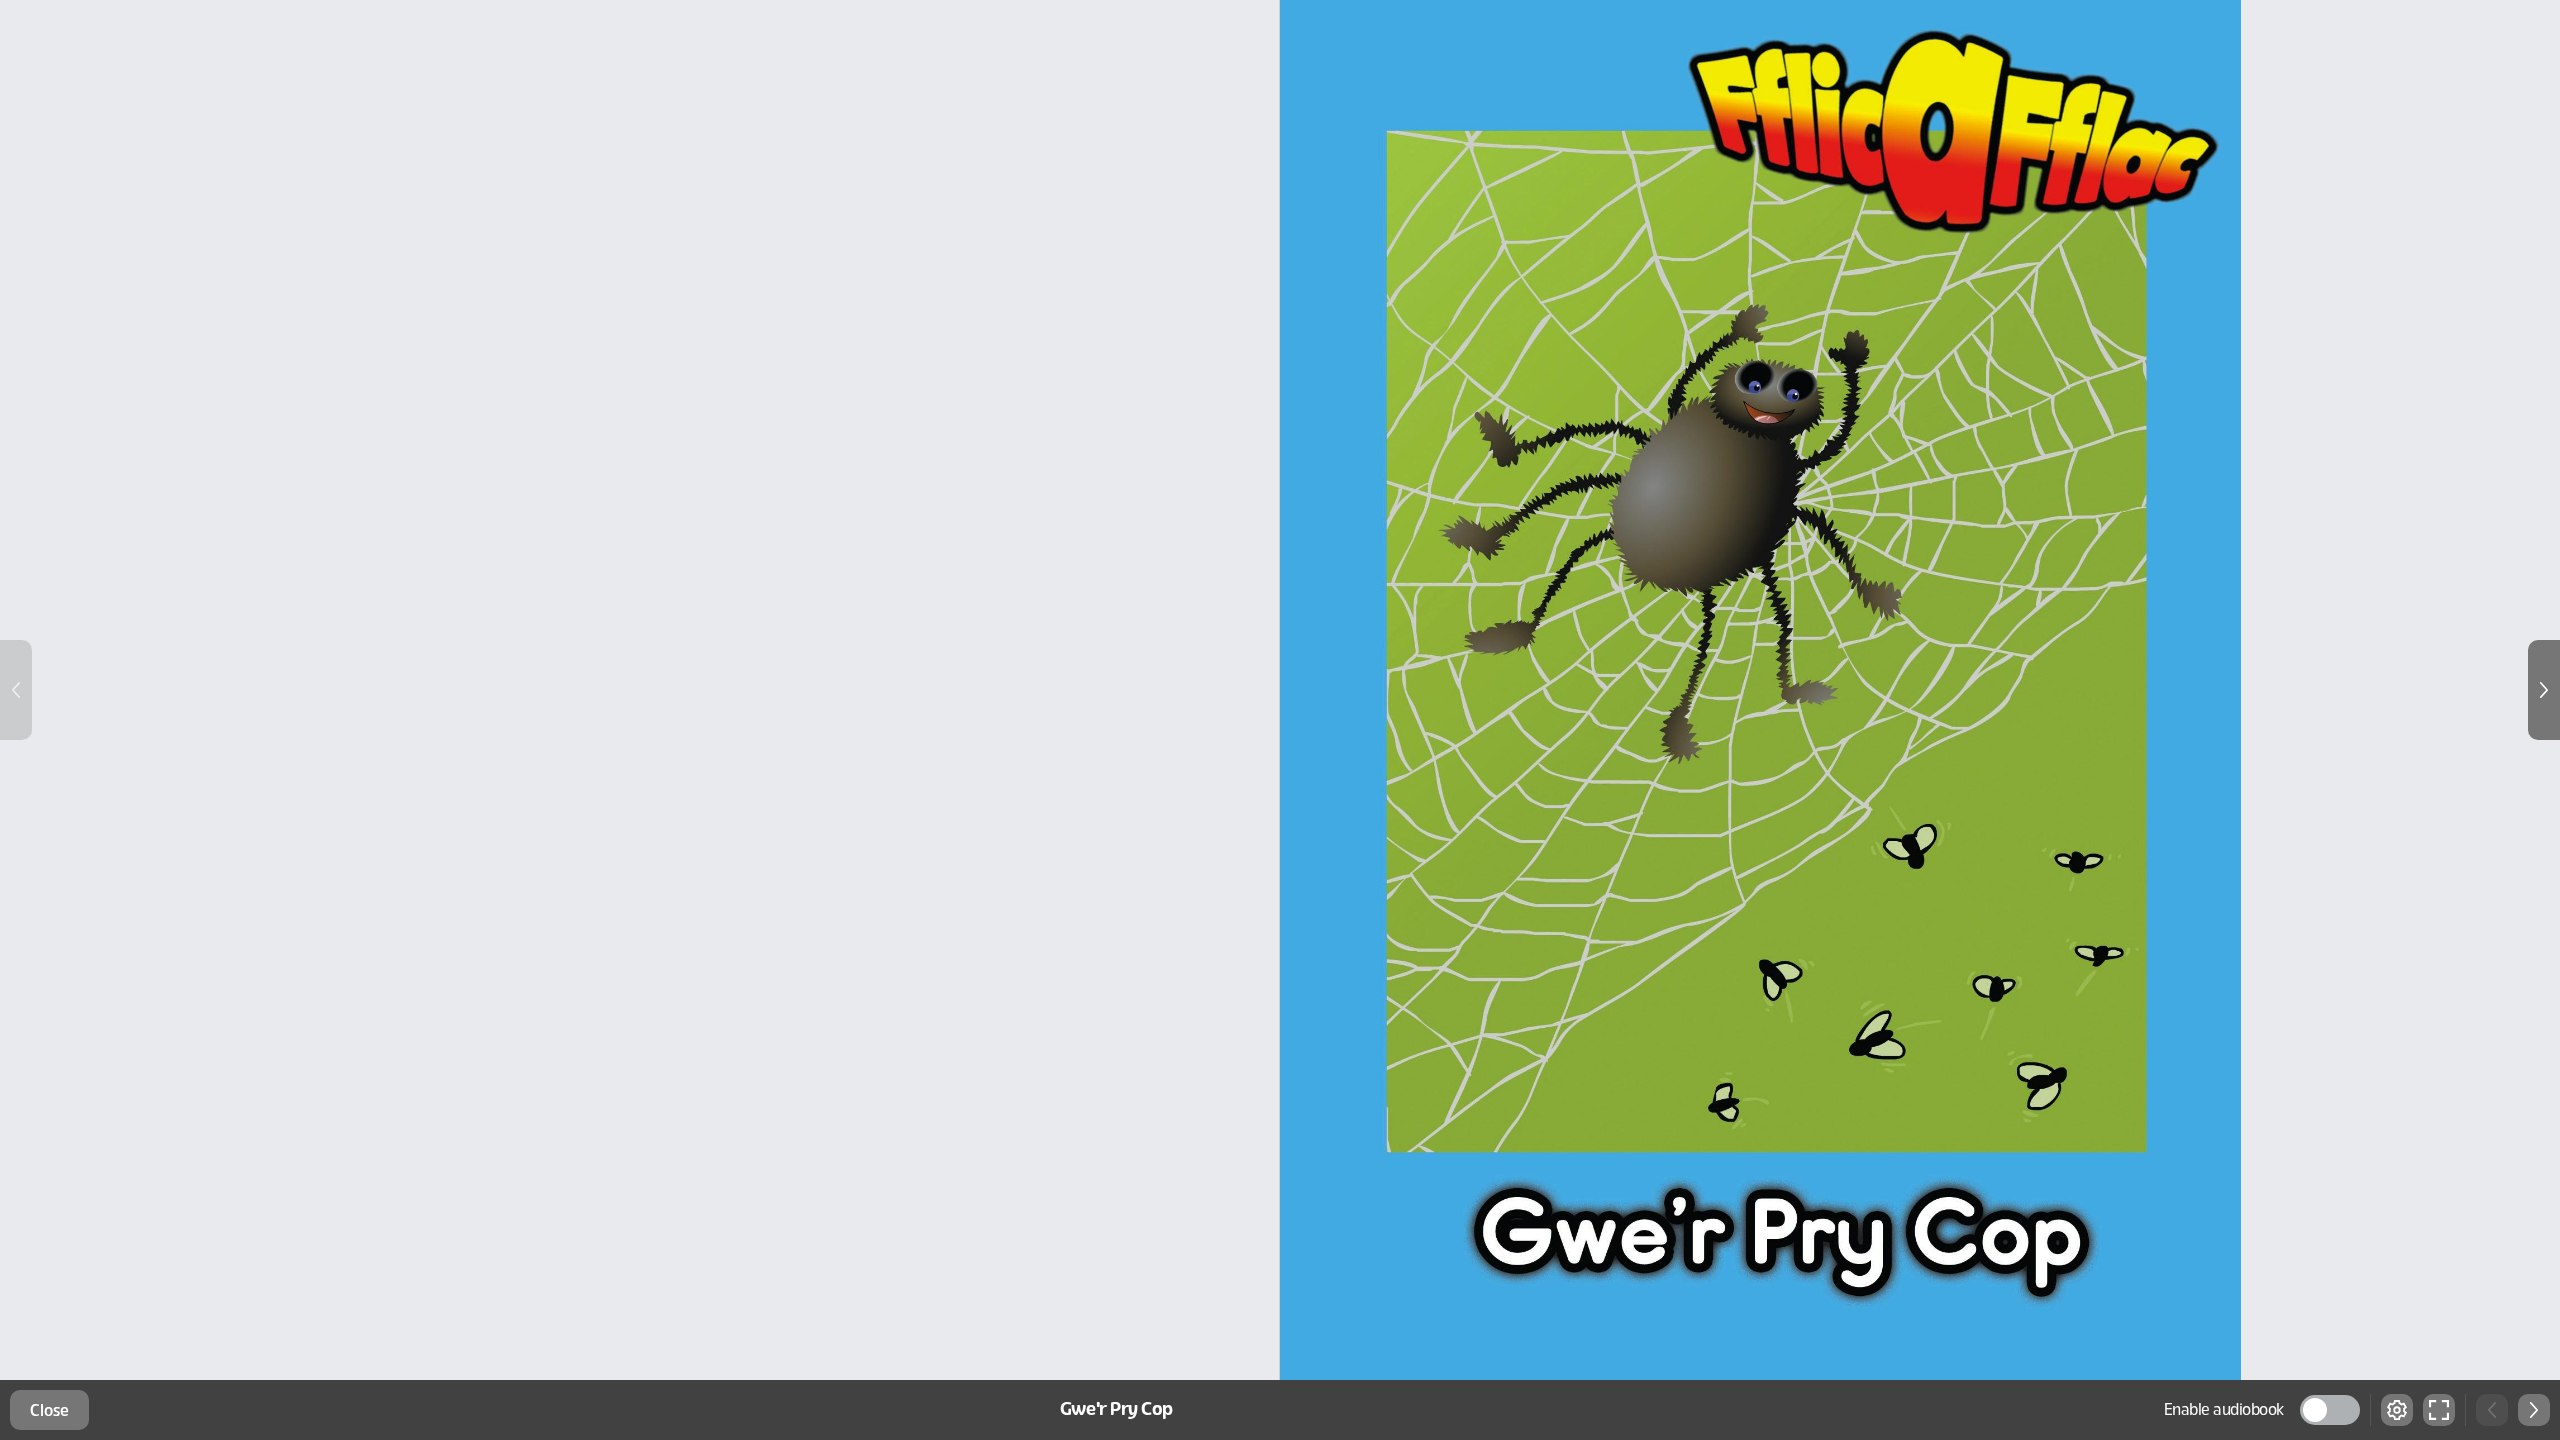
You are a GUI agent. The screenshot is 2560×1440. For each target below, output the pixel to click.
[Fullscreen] (2439, 1410)
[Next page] (2544, 690)
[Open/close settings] (2397, 1410)
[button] (2330, 1410)
